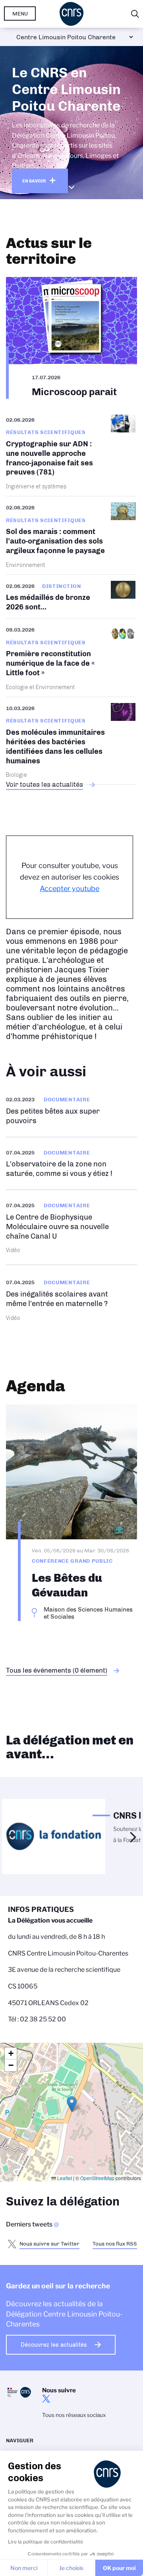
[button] (72, 2104)
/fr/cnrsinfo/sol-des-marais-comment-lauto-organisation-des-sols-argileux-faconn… (71, 535)
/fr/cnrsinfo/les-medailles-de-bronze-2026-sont (71, 596)
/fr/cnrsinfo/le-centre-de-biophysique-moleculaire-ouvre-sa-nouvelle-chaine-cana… (71, 1227)
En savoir (34, 181)
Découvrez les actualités (54, 2345)
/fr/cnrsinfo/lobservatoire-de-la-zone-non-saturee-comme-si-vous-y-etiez (71, 1163)
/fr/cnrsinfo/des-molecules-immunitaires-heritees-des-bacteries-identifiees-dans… (71, 741)
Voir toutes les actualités (44, 784)
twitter (46, 2399)
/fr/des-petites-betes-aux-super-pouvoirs (71, 1110)
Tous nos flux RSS (115, 2244)
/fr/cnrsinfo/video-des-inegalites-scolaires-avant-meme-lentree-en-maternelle (71, 1299)
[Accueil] (71, 14)
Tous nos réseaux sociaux (74, 2415)
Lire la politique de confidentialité (45, 2542)
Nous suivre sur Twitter (49, 2244)
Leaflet (64, 2178)
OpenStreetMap (97, 2178)
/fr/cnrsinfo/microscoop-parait (71, 338)
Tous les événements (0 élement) (57, 1670)
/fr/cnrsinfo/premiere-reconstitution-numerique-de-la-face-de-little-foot (71, 658)
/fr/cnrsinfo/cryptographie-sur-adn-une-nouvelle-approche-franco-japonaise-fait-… (71, 455)
